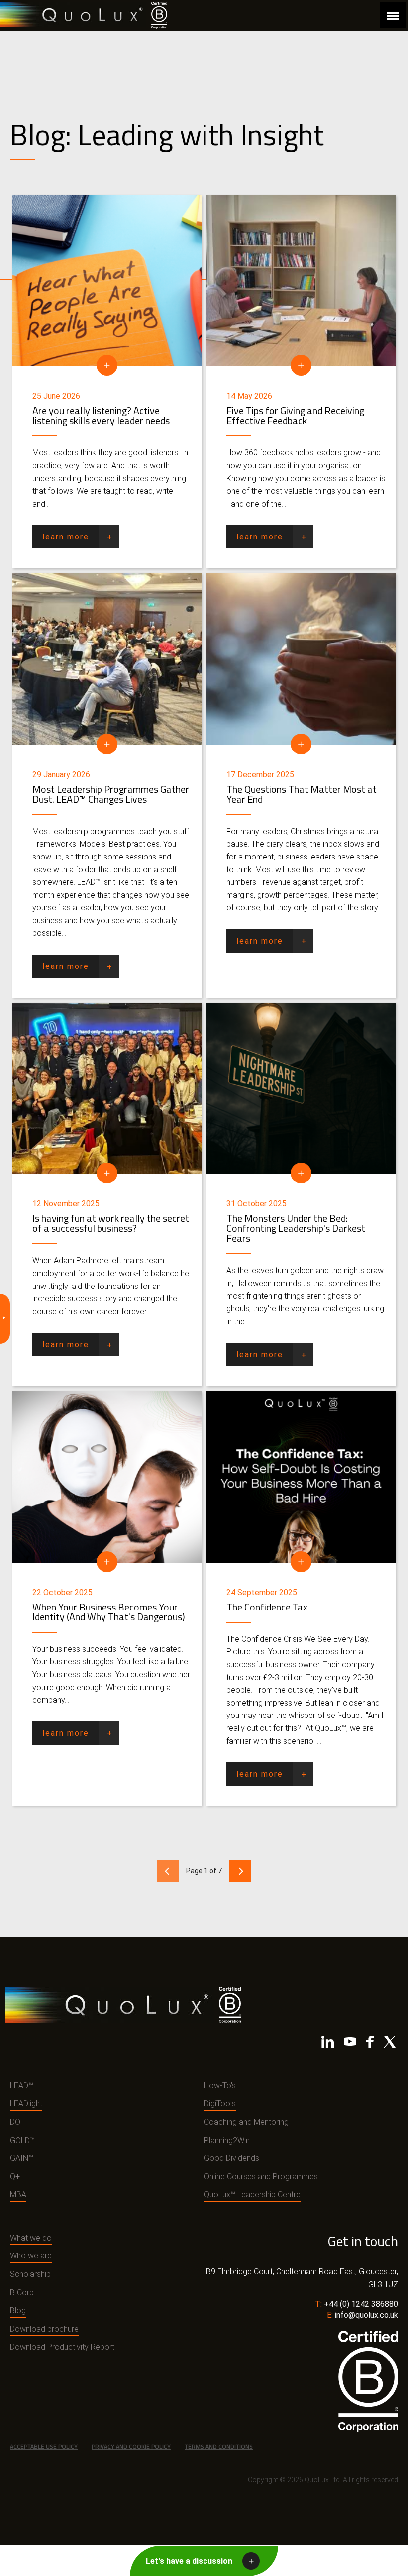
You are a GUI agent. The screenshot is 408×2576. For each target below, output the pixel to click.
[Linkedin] (328, 2044)
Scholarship (30, 2274)
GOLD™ (22, 2140)
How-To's (220, 2086)
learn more (66, 537)
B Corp (22, 2293)
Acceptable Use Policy (44, 2446)
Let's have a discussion (189, 2561)
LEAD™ (22, 2086)
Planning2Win (227, 2140)
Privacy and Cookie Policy (131, 2446)
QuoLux (73, 15)
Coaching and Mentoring (246, 2122)
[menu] (393, 15)
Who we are (31, 2256)
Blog (18, 2310)
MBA (18, 2195)
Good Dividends (232, 2158)
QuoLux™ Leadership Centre (252, 2195)
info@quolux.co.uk (366, 2315)
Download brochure (44, 2329)
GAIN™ (22, 2158)
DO (15, 2122)
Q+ (15, 2177)
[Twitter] (390, 2044)
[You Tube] (350, 2044)
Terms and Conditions (219, 2446)
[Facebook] (370, 2044)
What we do (31, 2238)
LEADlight (26, 2103)
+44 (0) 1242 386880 (361, 2304)
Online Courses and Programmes (261, 2177)
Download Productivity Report (62, 2347)
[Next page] (240, 1871)
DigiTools (220, 2103)
